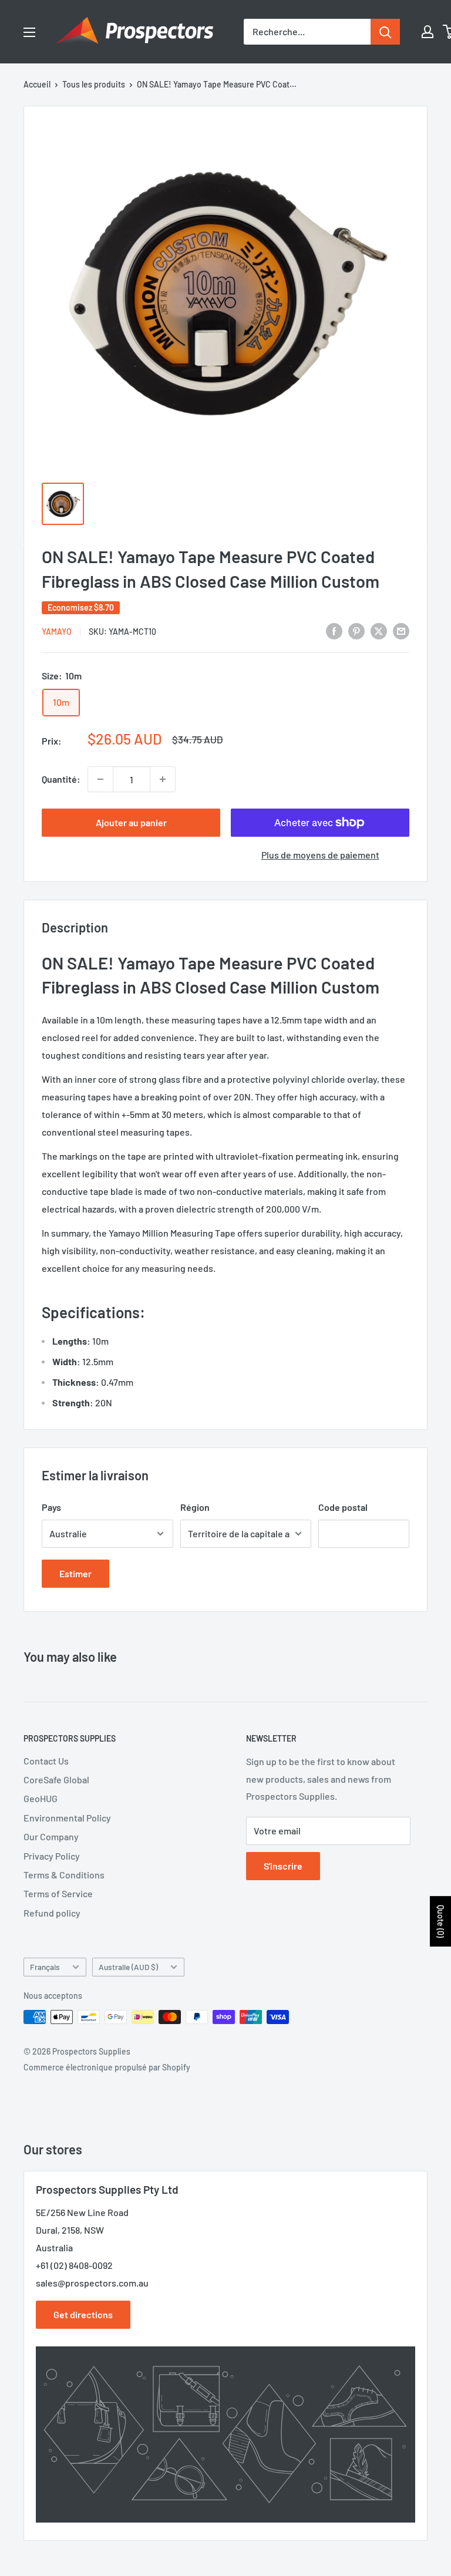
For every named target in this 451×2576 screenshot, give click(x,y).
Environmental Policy (67, 1818)
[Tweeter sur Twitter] (379, 630)
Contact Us (46, 1761)
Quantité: (61, 779)
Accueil (37, 84)
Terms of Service (58, 1893)
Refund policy (52, 1913)
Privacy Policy (52, 1856)
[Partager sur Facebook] (334, 630)
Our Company (51, 1836)
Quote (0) (441, 1921)
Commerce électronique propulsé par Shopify (107, 2067)
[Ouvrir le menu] (29, 32)
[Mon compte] (428, 32)
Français (45, 1967)
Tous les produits (94, 84)
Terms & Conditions (64, 1875)
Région (195, 1507)
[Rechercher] (385, 32)
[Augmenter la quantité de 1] (163, 779)
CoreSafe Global (56, 1779)
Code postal (343, 1507)
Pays (51, 1507)
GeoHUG (41, 1798)
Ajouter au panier (131, 822)
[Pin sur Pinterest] (356, 630)
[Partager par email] (401, 630)
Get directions (83, 2314)
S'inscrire (283, 1866)
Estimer (75, 1573)
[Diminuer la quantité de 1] (100, 779)
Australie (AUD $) (128, 1967)
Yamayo (57, 632)
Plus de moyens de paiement (320, 855)
